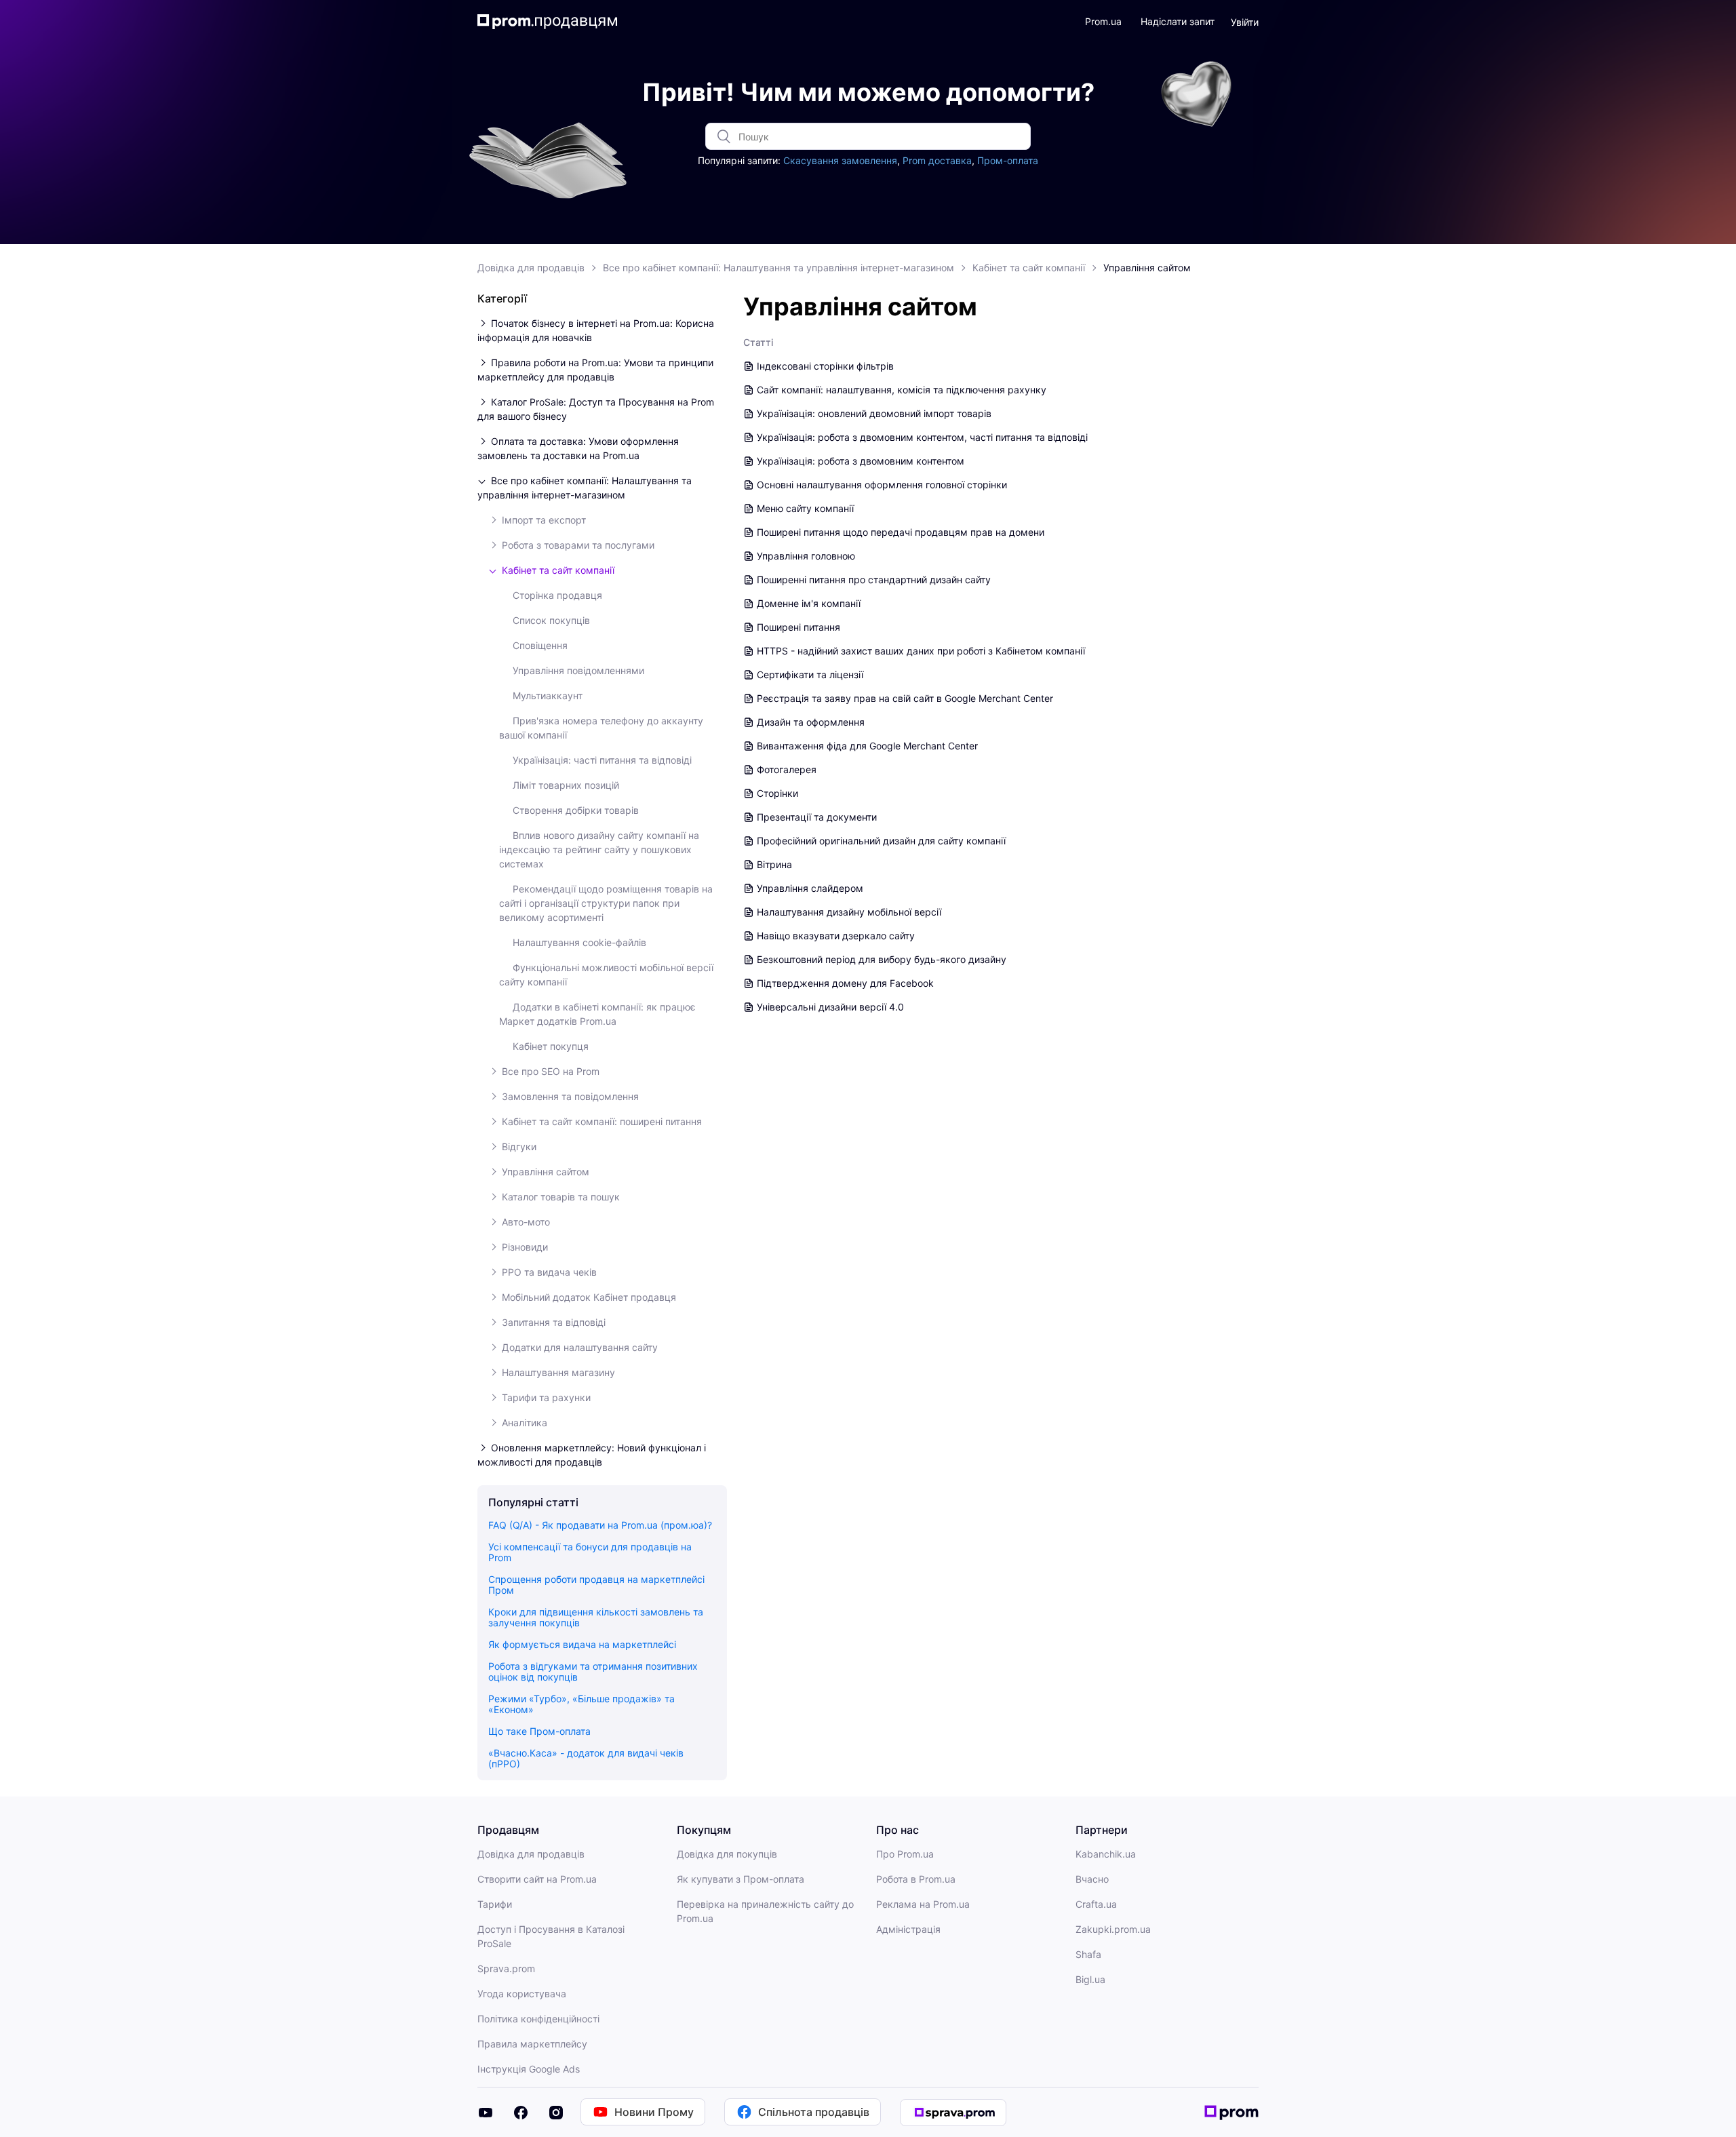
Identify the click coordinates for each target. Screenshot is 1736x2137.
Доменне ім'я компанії (809, 603)
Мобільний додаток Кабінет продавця (589, 1297)
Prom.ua (1103, 21)
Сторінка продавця (557, 595)
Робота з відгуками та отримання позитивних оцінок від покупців (593, 1671)
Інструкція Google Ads (529, 2069)
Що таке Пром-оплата (539, 1731)
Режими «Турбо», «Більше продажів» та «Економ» (581, 1704)
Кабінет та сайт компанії (1029, 268)
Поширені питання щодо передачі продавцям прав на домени (901, 532)
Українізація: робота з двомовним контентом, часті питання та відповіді (922, 437)
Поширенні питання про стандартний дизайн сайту (874, 580)
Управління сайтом (1147, 268)
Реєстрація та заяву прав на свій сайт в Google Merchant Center (905, 698)
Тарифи (495, 1904)
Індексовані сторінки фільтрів (825, 366)
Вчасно (1092, 1879)
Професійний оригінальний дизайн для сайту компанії (881, 841)
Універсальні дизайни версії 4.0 (830, 1007)
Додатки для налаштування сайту (580, 1347)
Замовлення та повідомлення (570, 1096)
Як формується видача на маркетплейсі (582, 1644)
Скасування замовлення (840, 160)
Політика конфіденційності (538, 2019)
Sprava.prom (506, 1968)
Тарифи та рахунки (546, 1397)
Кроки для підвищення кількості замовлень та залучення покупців (596, 1617)
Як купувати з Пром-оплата (741, 1879)
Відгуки (519, 1146)
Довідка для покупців (727, 1854)
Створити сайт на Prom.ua (537, 1879)
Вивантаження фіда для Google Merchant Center (867, 746)
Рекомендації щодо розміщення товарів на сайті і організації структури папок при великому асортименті (606, 903)
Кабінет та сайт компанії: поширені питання (602, 1121)
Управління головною (806, 556)
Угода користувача (522, 1994)
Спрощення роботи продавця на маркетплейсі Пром (596, 1585)
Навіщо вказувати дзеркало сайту (836, 936)
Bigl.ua (1090, 1979)
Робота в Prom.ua (916, 1879)
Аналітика (525, 1423)
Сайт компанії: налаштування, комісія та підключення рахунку (902, 390)
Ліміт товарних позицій (566, 785)
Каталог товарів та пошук (561, 1197)
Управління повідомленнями (578, 670)
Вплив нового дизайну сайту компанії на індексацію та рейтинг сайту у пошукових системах (599, 849)
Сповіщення (540, 645)
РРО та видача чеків (549, 1272)
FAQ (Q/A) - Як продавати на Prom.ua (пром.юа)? (600, 1525)
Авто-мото (526, 1222)
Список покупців (551, 620)
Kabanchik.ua (1106, 1854)
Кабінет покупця (551, 1046)
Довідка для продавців (531, 268)
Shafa (1088, 1954)
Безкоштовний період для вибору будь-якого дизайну (882, 959)
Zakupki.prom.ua (1113, 1929)
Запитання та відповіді (554, 1322)
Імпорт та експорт (544, 520)
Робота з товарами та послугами (578, 545)
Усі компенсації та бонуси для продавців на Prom (590, 1552)
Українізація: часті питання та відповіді (602, 760)
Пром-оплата (1008, 160)
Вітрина (774, 864)
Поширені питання (798, 627)
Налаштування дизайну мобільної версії (849, 912)
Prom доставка (937, 160)
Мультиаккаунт (548, 695)
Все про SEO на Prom (551, 1071)
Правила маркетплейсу (532, 2044)
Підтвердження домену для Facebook (845, 983)
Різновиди (525, 1247)
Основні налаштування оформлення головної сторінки (882, 485)
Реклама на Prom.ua (923, 1904)
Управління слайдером (810, 888)
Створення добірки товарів (576, 810)
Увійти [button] (1245, 22)
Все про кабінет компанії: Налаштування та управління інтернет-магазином (778, 268)
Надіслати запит (1178, 21)
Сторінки (777, 793)
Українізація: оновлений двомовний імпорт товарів (874, 413)
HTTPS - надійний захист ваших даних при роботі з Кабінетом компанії (921, 651)
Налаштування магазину (558, 1372)
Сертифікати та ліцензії (810, 674)
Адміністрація (908, 1929)
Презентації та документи (817, 817)
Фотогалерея (787, 769)
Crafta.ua (1096, 1904)
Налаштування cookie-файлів (579, 942)
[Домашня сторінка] (548, 22)
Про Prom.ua (905, 1854)
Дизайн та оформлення (811, 722)
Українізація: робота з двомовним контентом (861, 461)
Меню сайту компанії (805, 508)
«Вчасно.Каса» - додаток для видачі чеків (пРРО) (586, 1758)
